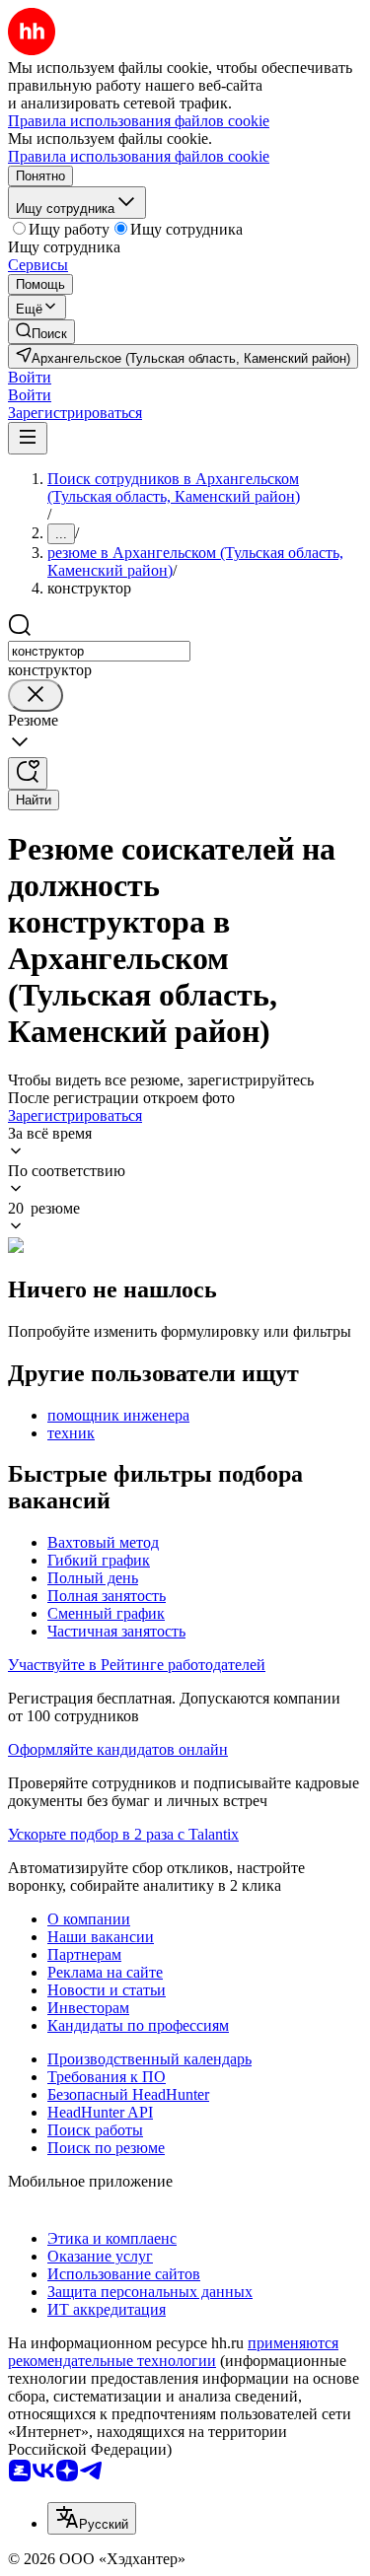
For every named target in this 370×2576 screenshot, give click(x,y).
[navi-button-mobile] (28, 438)
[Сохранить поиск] (28, 773)
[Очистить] (36, 696)
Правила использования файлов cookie (139, 156)
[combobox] (99, 651)
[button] (30, 377)
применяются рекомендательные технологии (173, 2352)
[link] (41, 332)
